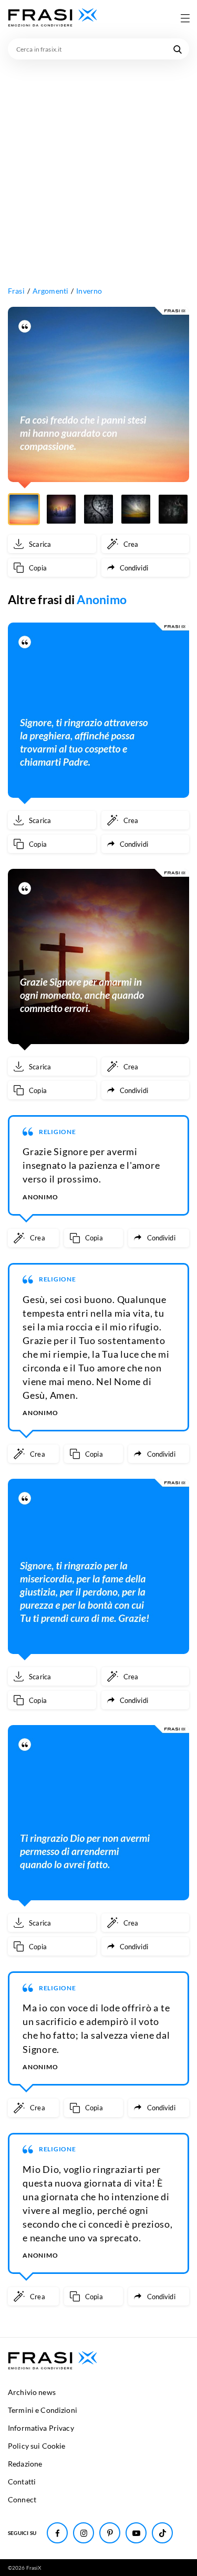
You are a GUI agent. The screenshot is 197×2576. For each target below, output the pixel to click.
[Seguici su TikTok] (162, 2533)
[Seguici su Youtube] (136, 2533)
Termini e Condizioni (43, 2410)
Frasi (16, 291)
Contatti (22, 2482)
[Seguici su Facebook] (57, 2533)
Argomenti (50, 291)
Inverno (89, 291)
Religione (58, 1132)
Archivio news (32, 2392)
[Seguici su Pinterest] (110, 2533)
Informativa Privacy (41, 2428)
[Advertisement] (98, 163)
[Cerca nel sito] (178, 49)
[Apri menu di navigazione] (185, 18)
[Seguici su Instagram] (84, 2533)
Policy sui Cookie (37, 2446)
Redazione (25, 2464)
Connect (22, 2499)
